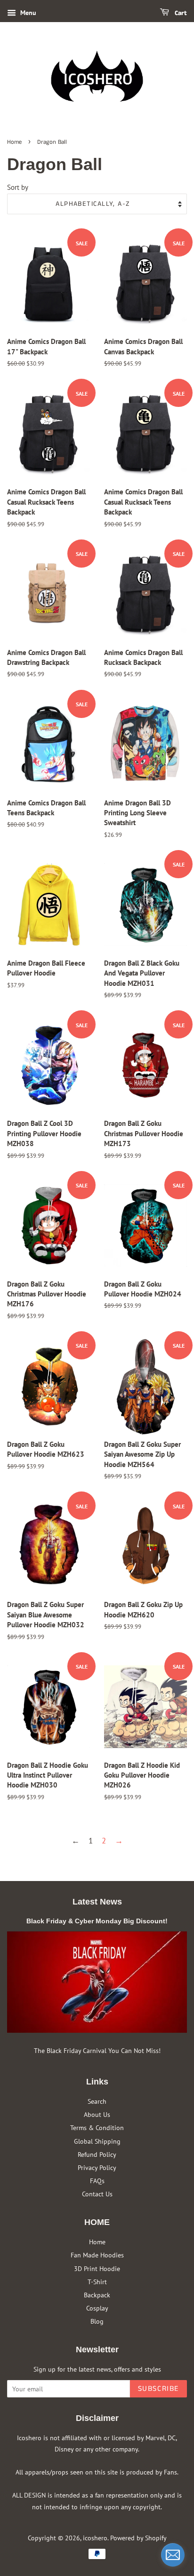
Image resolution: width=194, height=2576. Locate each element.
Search (97, 2101)
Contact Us (97, 2194)
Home (14, 142)
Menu (27, 13)
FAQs (97, 2181)
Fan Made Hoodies (97, 2255)
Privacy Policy (97, 2167)
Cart (180, 13)
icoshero (95, 2538)
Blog (97, 2321)
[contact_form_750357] (173, 2555)
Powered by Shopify (138, 2538)
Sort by (18, 187)
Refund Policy (97, 2154)
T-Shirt (97, 2282)
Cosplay (97, 2308)
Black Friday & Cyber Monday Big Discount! (97, 1921)
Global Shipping (97, 2141)
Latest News (97, 1902)
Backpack (97, 2295)
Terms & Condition (97, 2127)
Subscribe (158, 2389)
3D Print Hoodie (97, 2268)
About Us (97, 2114)
